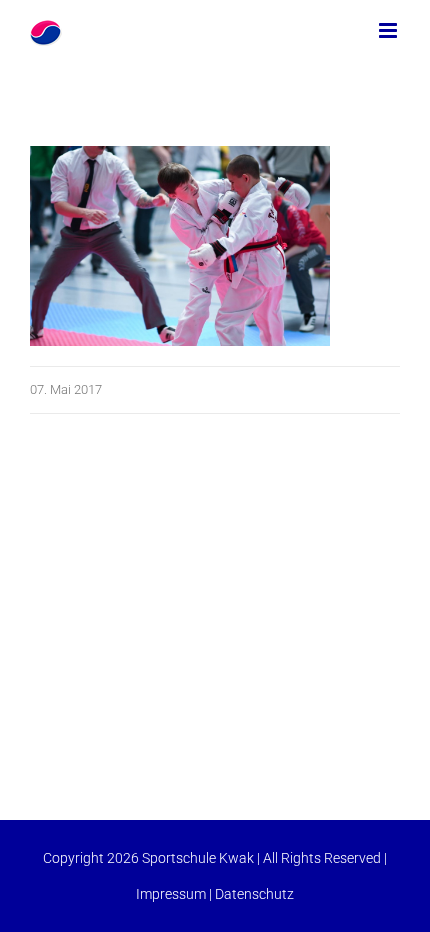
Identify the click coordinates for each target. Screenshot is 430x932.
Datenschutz (254, 894)
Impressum (171, 894)
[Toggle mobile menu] (389, 30)
